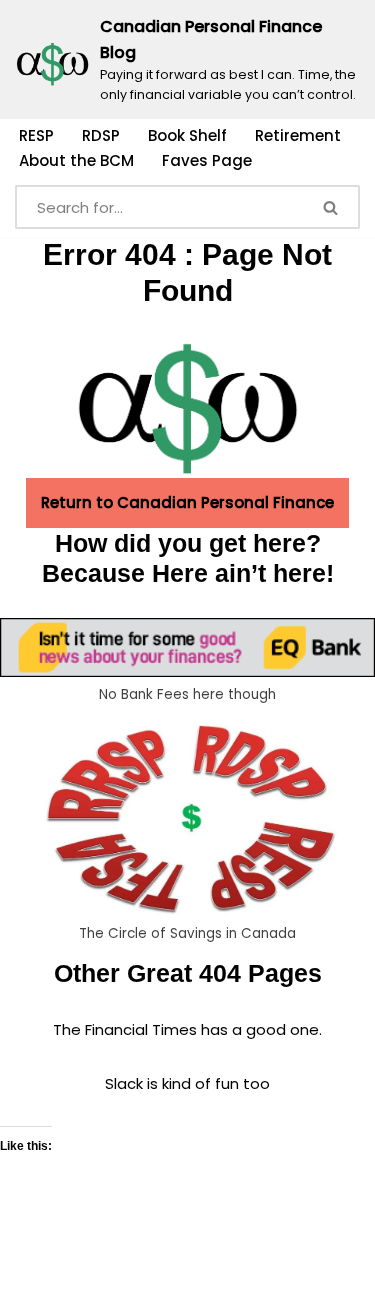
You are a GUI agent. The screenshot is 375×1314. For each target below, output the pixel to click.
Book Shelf (187, 135)
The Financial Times (125, 1029)
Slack (126, 1083)
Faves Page (207, 160)
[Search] (332, 207)
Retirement (298, 135)
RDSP (101, 135)
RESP (36, 135)
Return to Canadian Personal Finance (187, 502)
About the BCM (76, 160)
